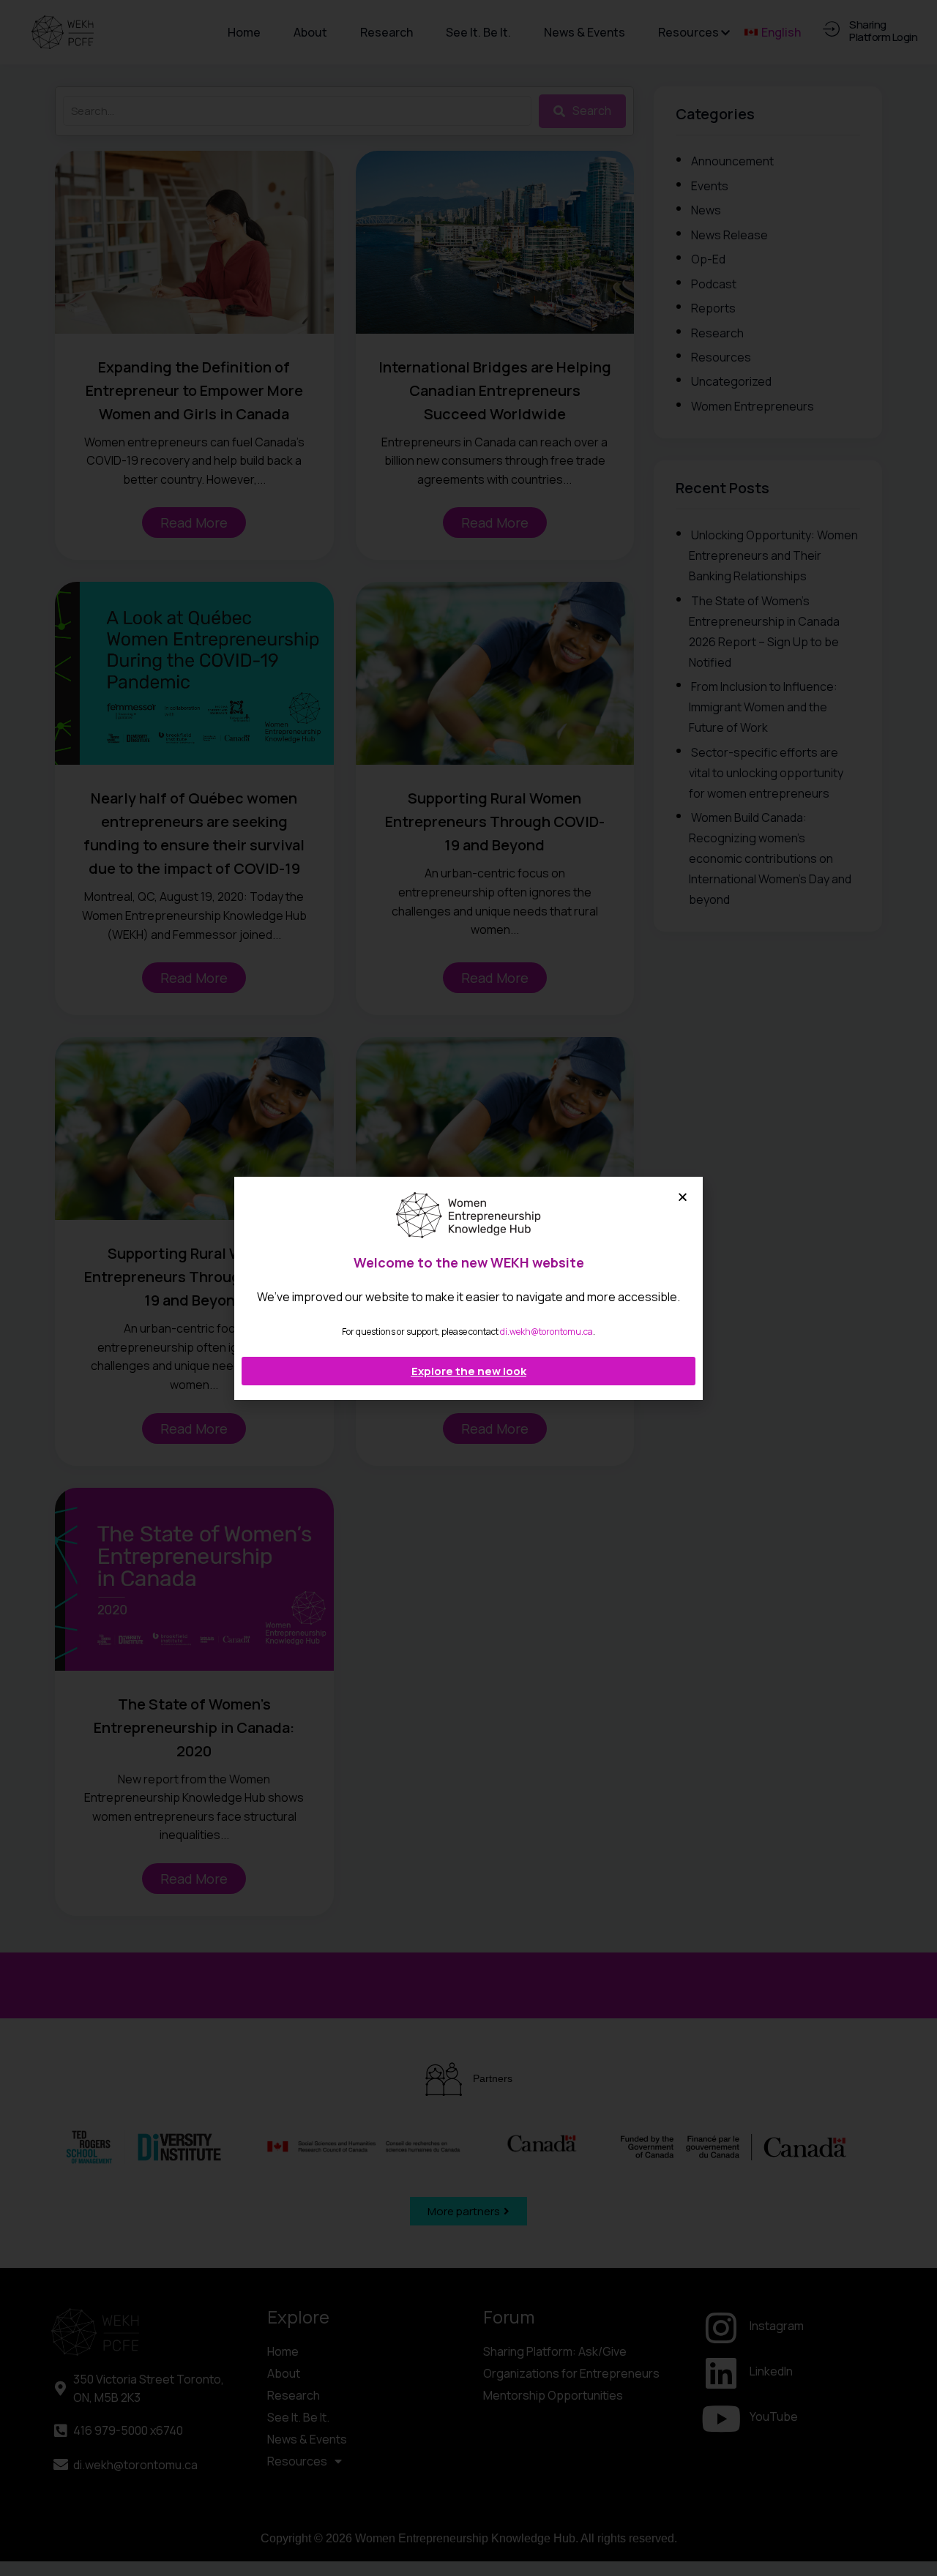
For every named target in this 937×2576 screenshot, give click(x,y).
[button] (683, 1197)
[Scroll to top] (914, 2535)
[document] (468, 1288)
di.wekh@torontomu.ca (546, 1332)
